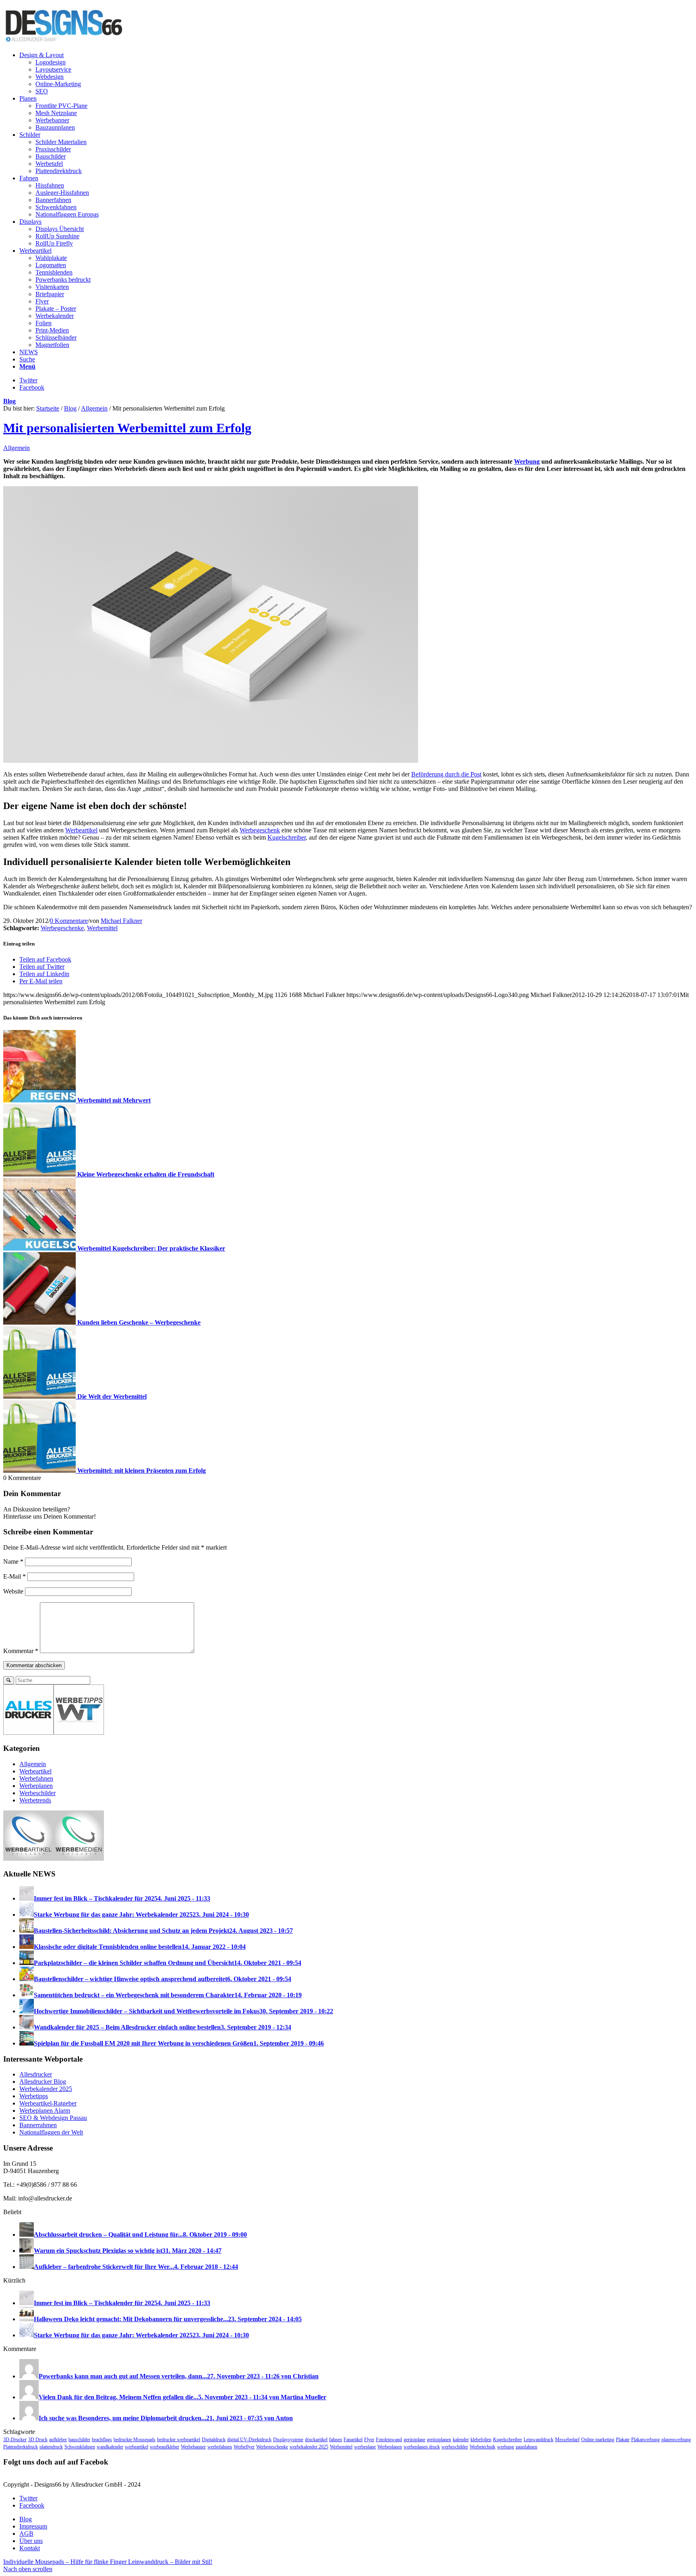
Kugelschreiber (287, 837)
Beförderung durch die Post (446, 774)
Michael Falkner (121, 921)
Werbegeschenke (62, 928)
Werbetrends (35, 1800)
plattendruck (51, 2447)
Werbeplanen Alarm (45, 2111)
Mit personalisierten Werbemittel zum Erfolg (127, 428)
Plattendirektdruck (21, 2447)
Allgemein (94, 408)
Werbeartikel (81, 830)
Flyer (369, 2440)
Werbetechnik (483, 2447)
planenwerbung (676, 2440)
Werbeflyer (244, 2447)
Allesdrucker (36, 2074)
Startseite (48, 408)
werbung (505, 2447)
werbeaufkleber (165, 2447)
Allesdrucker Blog (43, 2082)
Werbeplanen (36, 1786)
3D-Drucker (15, 2440)
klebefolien (481, 2440)
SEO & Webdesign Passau (53, 2118)
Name (13, 1561)
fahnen (336, 2440)
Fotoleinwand (389, 2440)
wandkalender (110, 2447)
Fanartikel (353, 2440)
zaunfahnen (526, 2447)
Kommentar (21, 1651)
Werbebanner (193, 2447)
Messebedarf (567, 2440)
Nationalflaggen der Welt (51, 2132)
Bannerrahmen (38, 2125)
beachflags (102, 2440)
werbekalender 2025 (309, 2447)
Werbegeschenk (260, 830)
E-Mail (14, 1576)
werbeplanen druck (422, 2447)
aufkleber (58, 2440)
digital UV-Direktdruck (249, 2440)
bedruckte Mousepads (135, 2440)
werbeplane (365, 2447)
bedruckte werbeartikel (179, 2440)
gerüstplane (414, 2440)
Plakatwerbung (645, 2440)
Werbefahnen (36, 1778)
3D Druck (38, 2440)
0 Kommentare (69, 921)
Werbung (527, 461)
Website (13, 1591)
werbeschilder (455, 2447)
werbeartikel (137, 2447)
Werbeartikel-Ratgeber (48, 2103)
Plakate (623, 2440)
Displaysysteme (288, 2440)
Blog (9, 401)
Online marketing (598, 2440)
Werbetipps (34, 2096)
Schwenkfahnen (80, 2447)
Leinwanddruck (539, 2440)
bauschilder (79, 2440)
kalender (461, 2440)
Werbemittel (102, 928)
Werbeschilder (37, 1793)
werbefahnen (220, 2447)
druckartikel (316, 2440)
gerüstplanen (439, 2440)
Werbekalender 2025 (46, 2089)
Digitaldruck (214, 2440)
